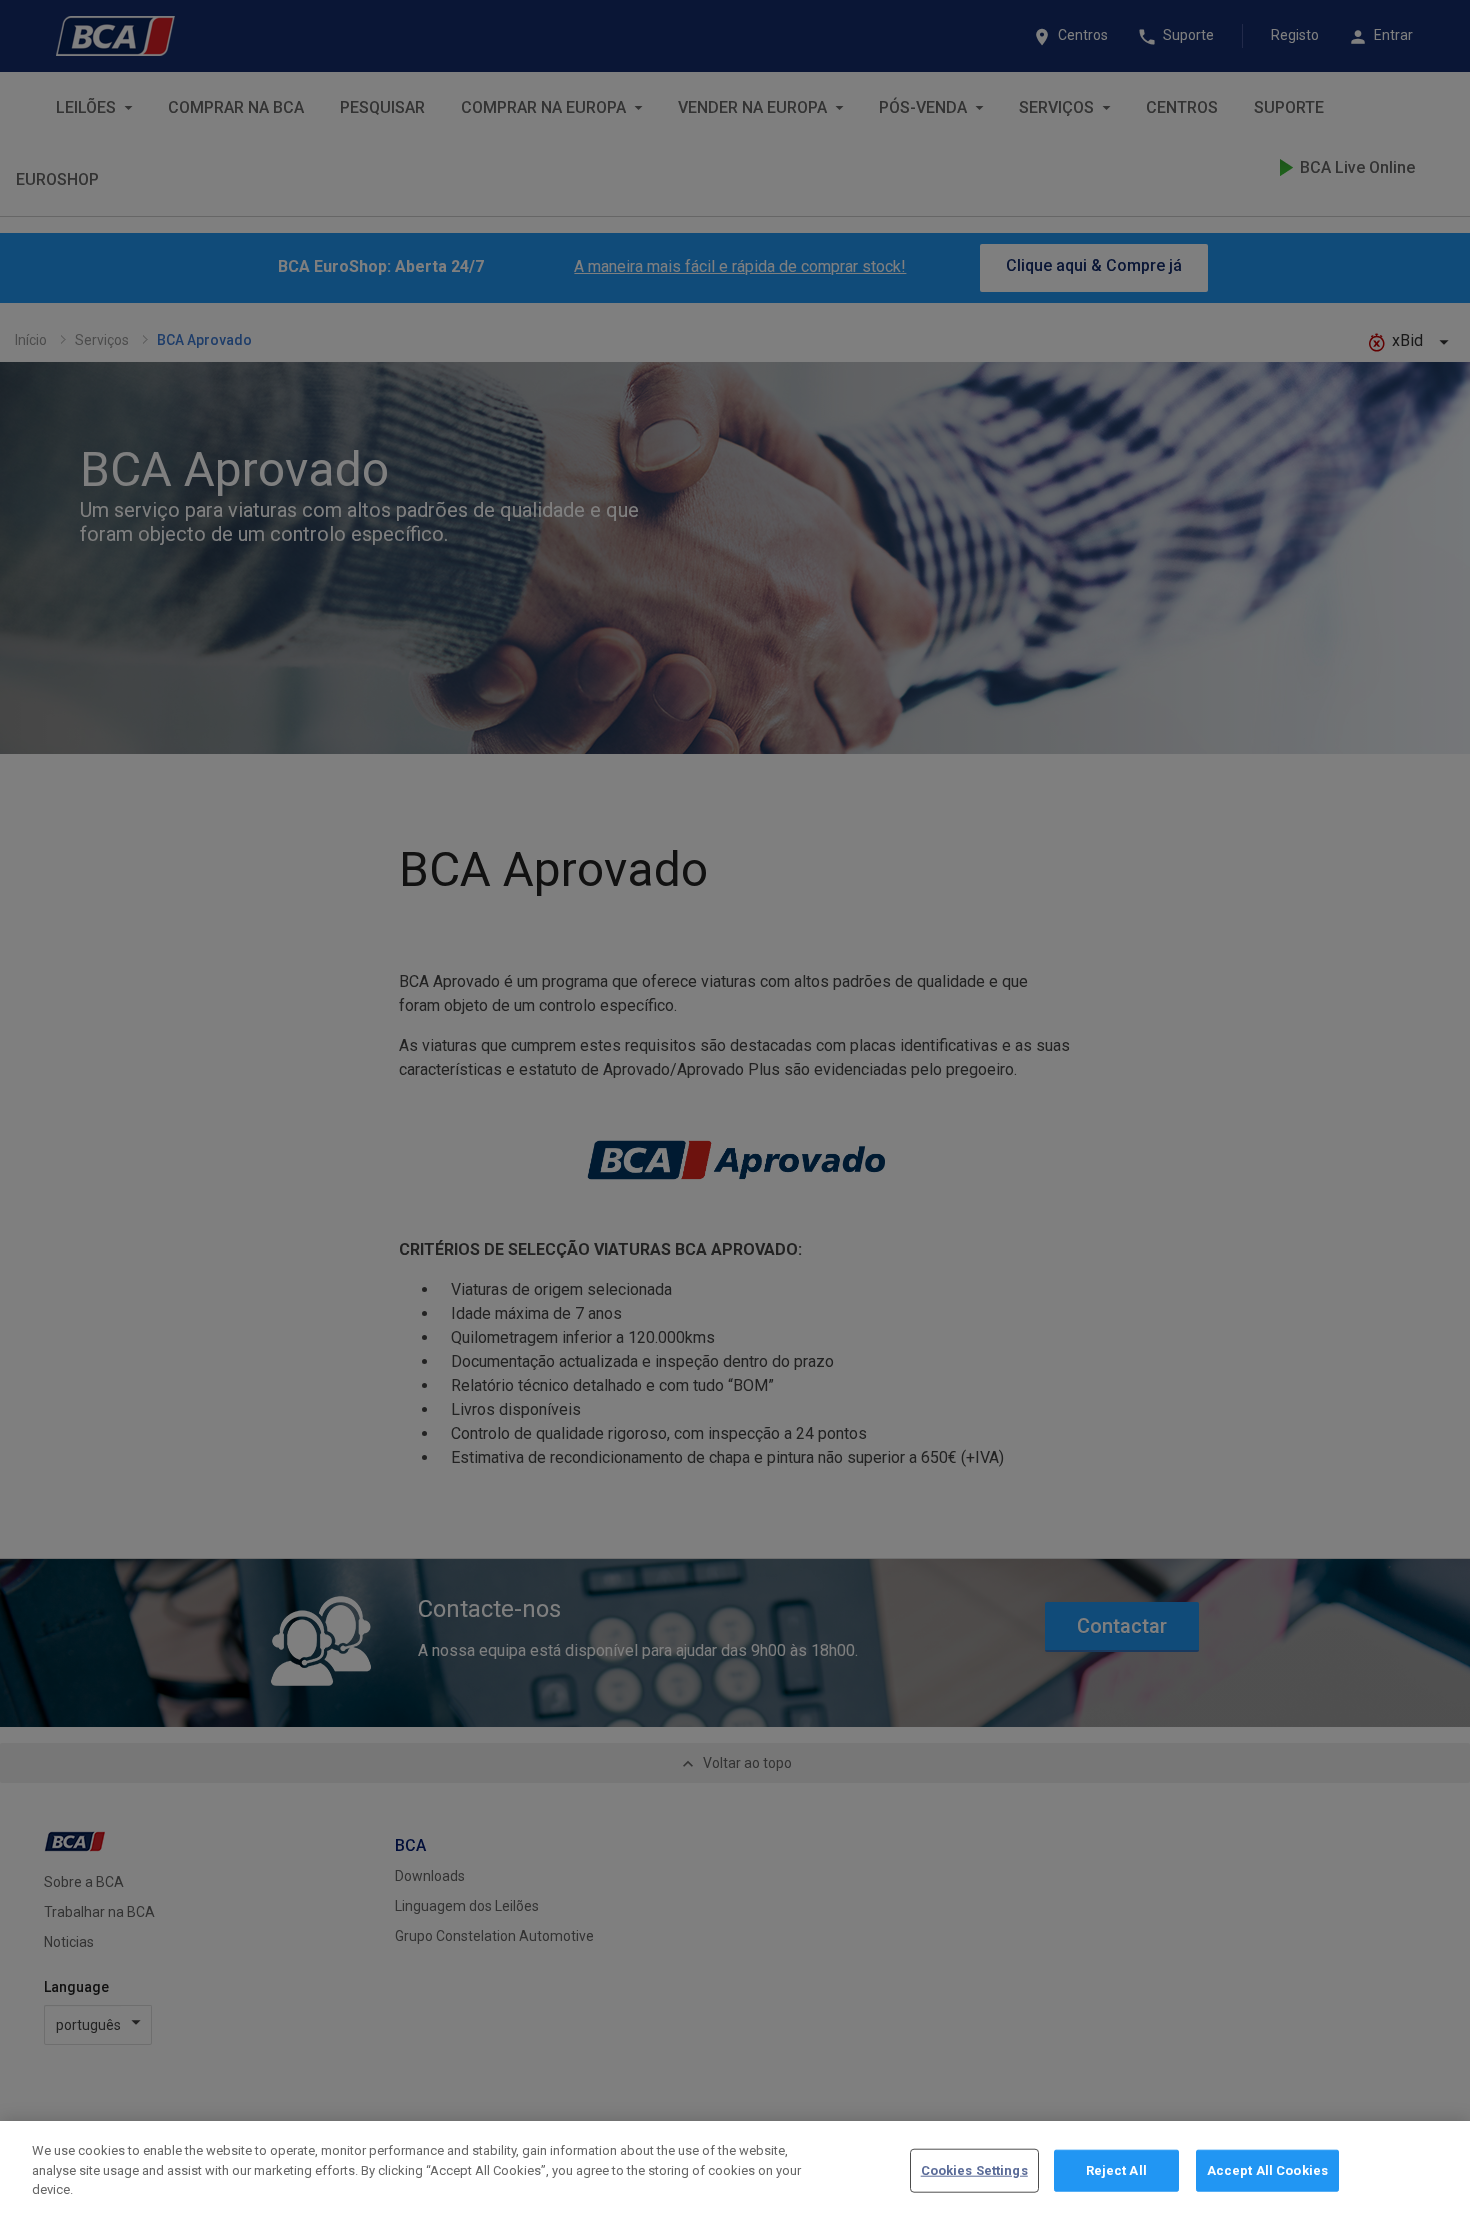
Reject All (1116, 2170)
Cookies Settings (974, 2170)
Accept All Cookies (1267, 2170)
